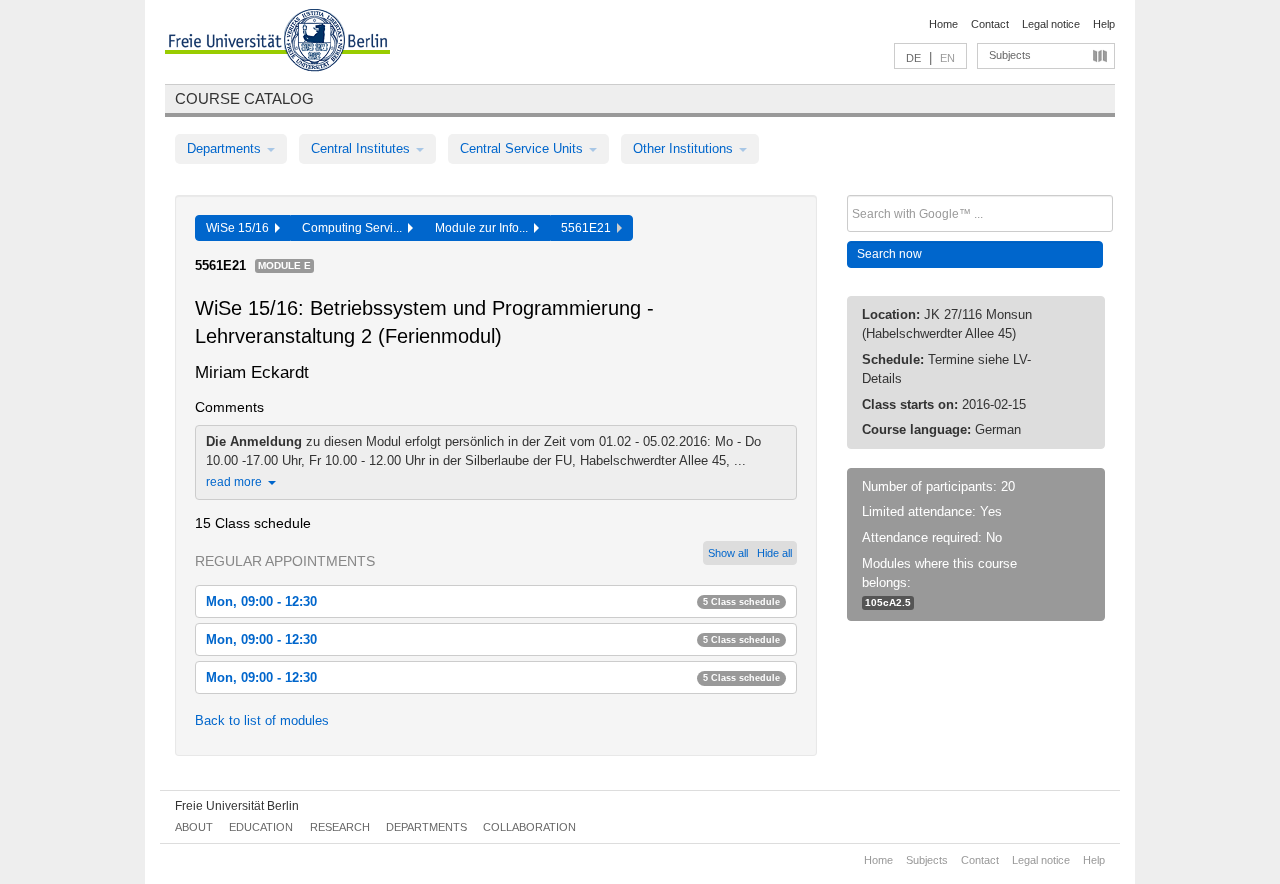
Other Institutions (685, 148)
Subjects (1010, 55)
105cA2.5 (888, 602)
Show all (728, 553)
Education (261, 827)
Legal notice (1051, 24)
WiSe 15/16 (240, 228)
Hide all (774, 553)
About (194, 827)
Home (943, 24)
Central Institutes (362, 148)
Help (1104, 24)
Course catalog (244, 98)
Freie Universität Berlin (237, 806)
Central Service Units (523, 148)
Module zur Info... (484, 228)
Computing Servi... (355, 228)
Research (340, 827)
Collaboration (529, 827)
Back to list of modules (262, 720)
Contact (990, 24)
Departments (226, 148)
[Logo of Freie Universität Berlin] (277, 43)
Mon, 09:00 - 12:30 (493, 601)
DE (913, 58)
